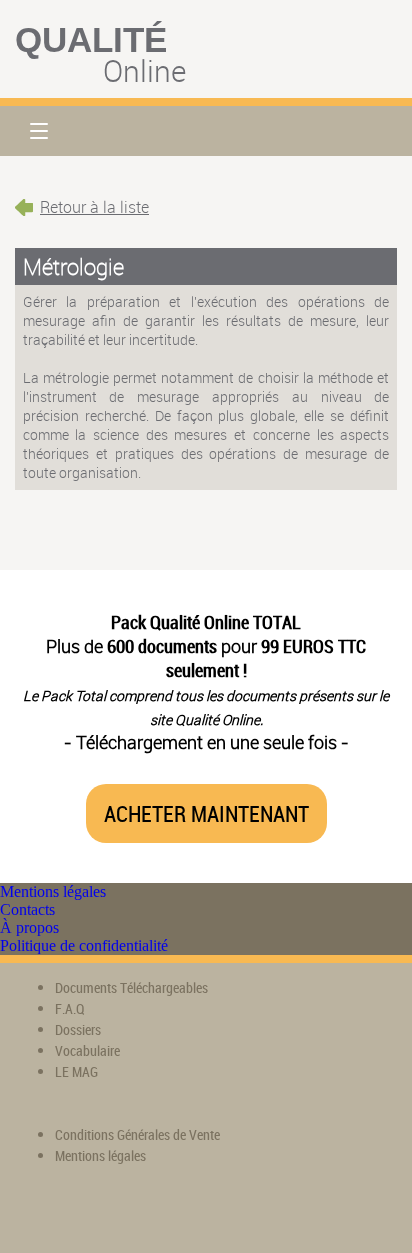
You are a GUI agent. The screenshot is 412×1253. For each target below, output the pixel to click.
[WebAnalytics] (55, 1213)
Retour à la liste (94, 207)
